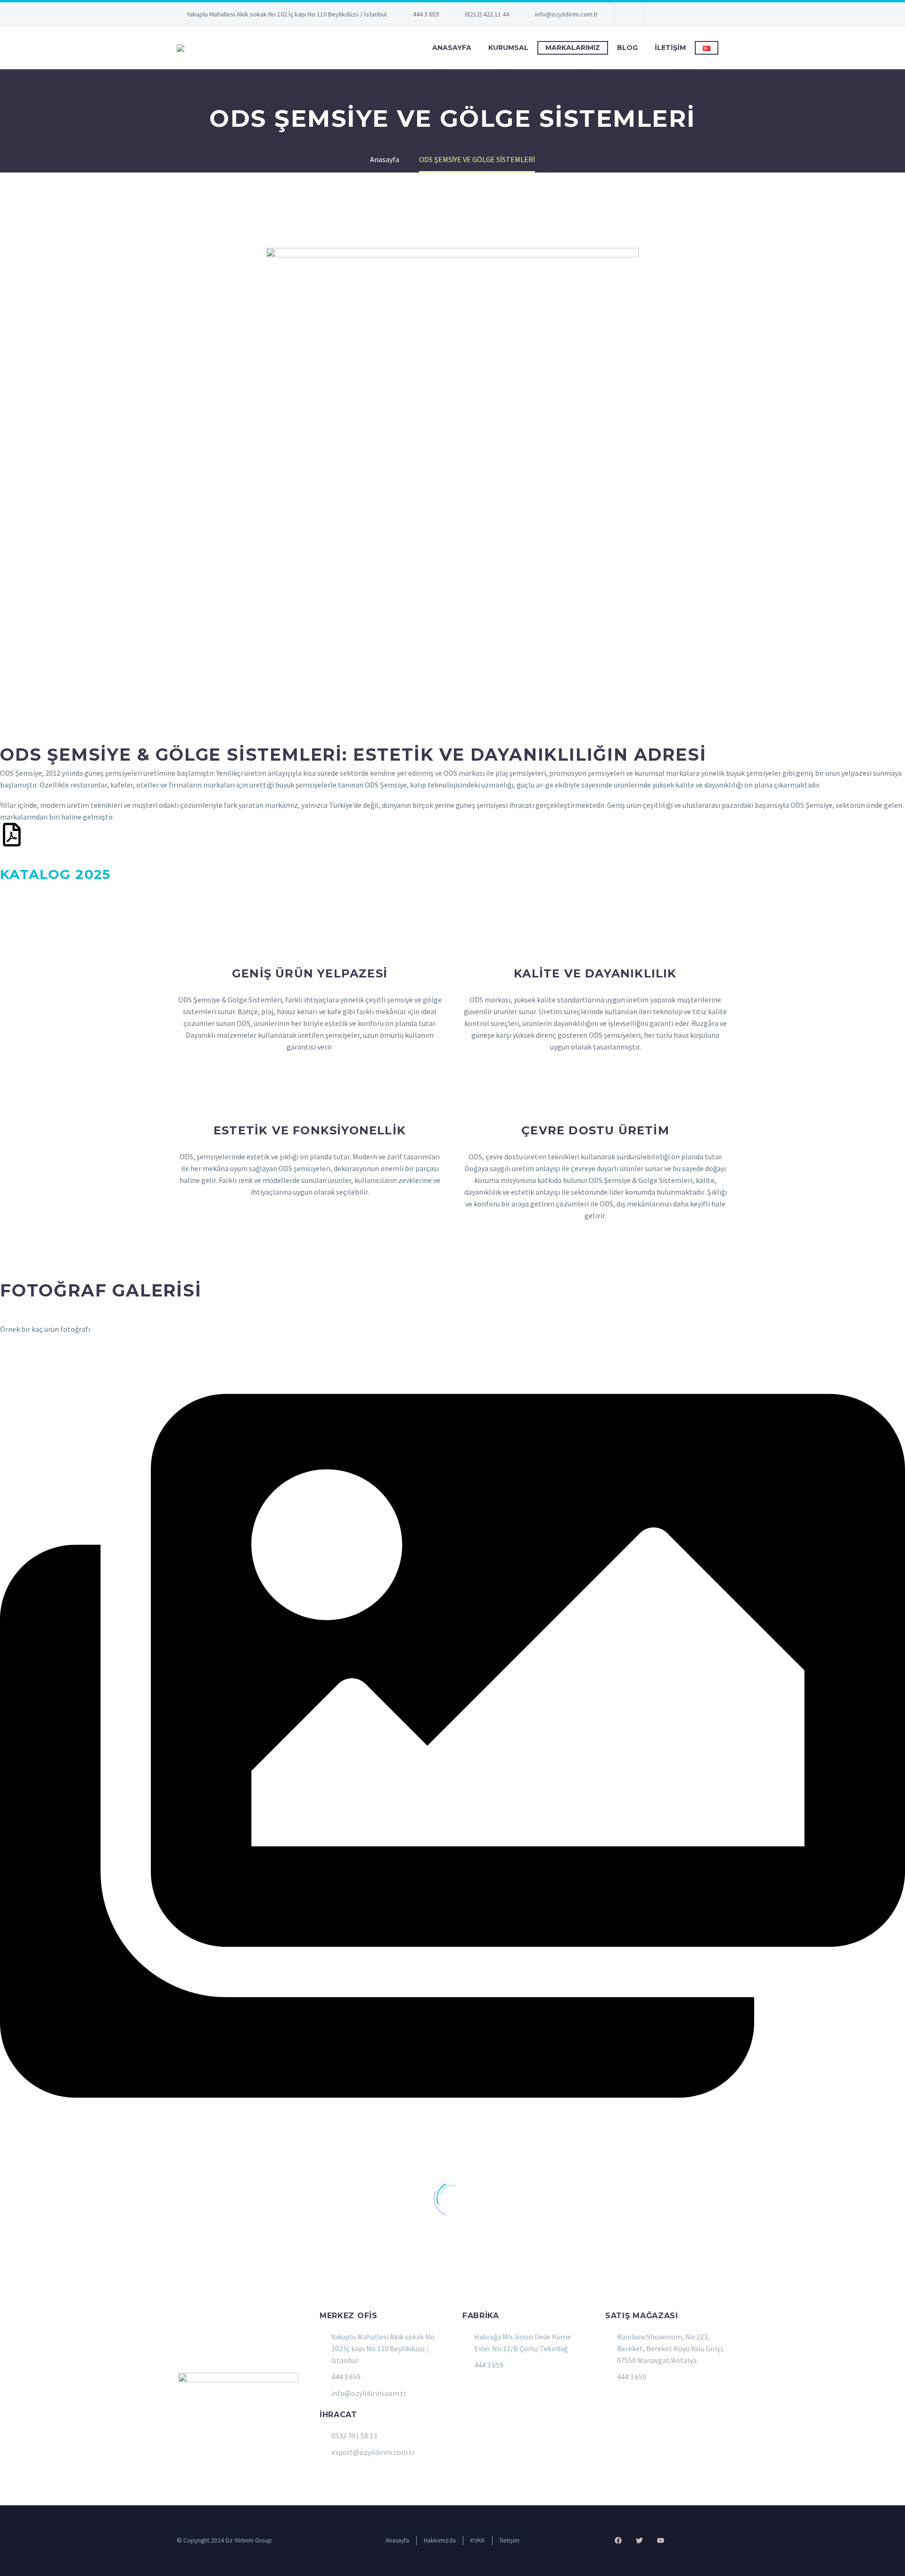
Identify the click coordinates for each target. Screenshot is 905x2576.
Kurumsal (508, 48)
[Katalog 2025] (12, 835)
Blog (627, 48)
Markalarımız (573, 48)
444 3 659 (426, 14)
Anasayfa (452, 48)
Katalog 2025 (55, 874)
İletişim (670, 48)
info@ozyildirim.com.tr (567, 14)
